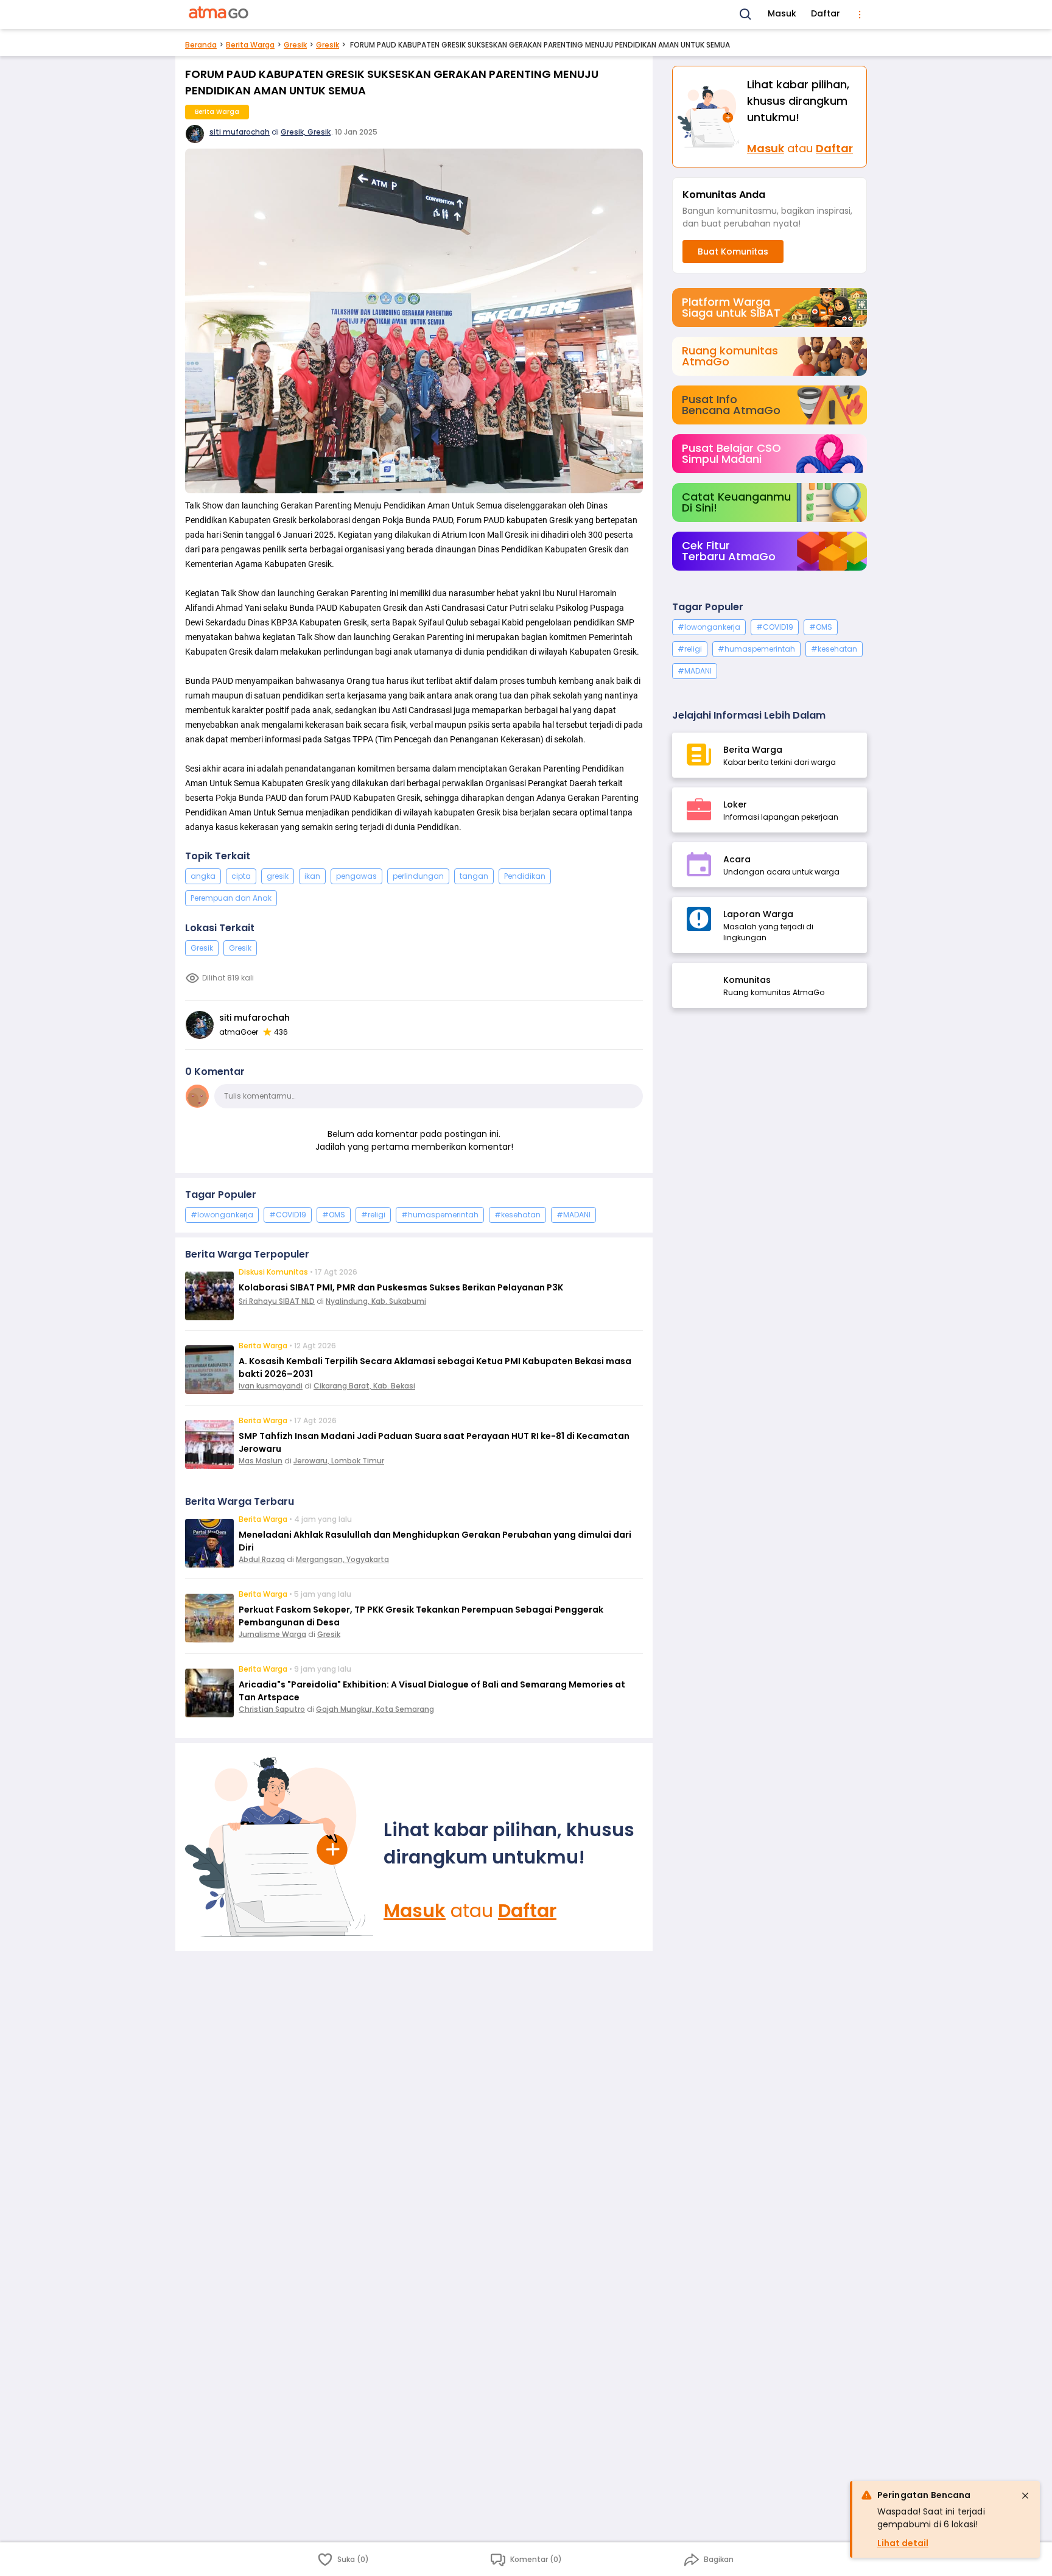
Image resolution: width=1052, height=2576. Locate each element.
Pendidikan (525, 876)
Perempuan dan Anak (231, 898)
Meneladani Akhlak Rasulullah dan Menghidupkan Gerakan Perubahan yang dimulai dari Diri (435, 1541)
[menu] (860, 15)
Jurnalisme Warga (272, 1634)
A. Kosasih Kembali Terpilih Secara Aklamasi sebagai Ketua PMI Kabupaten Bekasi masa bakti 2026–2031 (435, 1367)
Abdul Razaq (262, 1559)
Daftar (826, 13)
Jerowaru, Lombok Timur (339, 1461)
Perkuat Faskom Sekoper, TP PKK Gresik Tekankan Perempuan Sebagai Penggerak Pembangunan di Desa (421, 1616)
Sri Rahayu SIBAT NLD (277, 1301)
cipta (241, 876)
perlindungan (418, 876)
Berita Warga (250, 45)
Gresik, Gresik (306, 132)
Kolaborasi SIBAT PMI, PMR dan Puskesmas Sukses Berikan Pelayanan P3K (401, 1287)
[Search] (746, 15)
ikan (312, 876)
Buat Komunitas (733, 252)
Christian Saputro (272, 1709)
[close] (1025, 2496)
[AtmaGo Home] (219, 15)
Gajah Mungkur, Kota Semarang (375, 1709)
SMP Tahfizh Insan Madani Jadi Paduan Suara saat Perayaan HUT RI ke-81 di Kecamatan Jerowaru (434, 1442)
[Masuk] (279, 1847)
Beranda (201, 45)
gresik (278, 876)
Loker (735, 804)
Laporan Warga (758, 914)
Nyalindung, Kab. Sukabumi (376, 1301)
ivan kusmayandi (271, 1386)
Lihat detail (903, 2543)
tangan (474, 876)
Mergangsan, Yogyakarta (342, 1559)
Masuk (782, 13)
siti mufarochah (240, 132)
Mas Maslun (261, 1461)
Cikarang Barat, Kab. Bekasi (364, 1386)
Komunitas (747, 980)
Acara (737, 859)
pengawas (356, 876)
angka (203, 876)
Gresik (295, 45)
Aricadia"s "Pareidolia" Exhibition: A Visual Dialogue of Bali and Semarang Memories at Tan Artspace (432, 1691)
